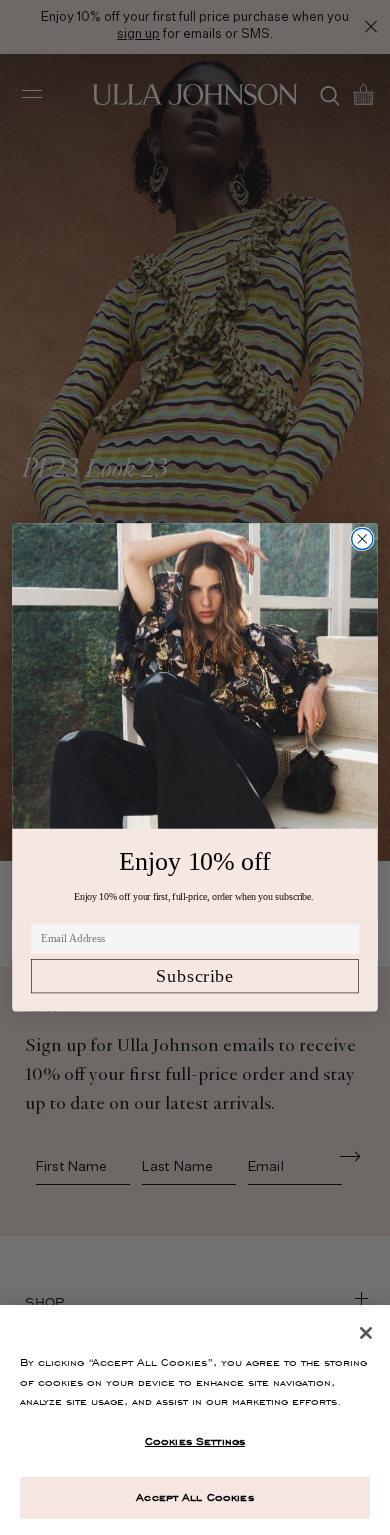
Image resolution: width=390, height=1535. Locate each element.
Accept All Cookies (194, 1497)
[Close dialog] (362, 538)
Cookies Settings (195, 1441)
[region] (195, 1420)
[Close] (366, 1333)
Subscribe (194, 976)
